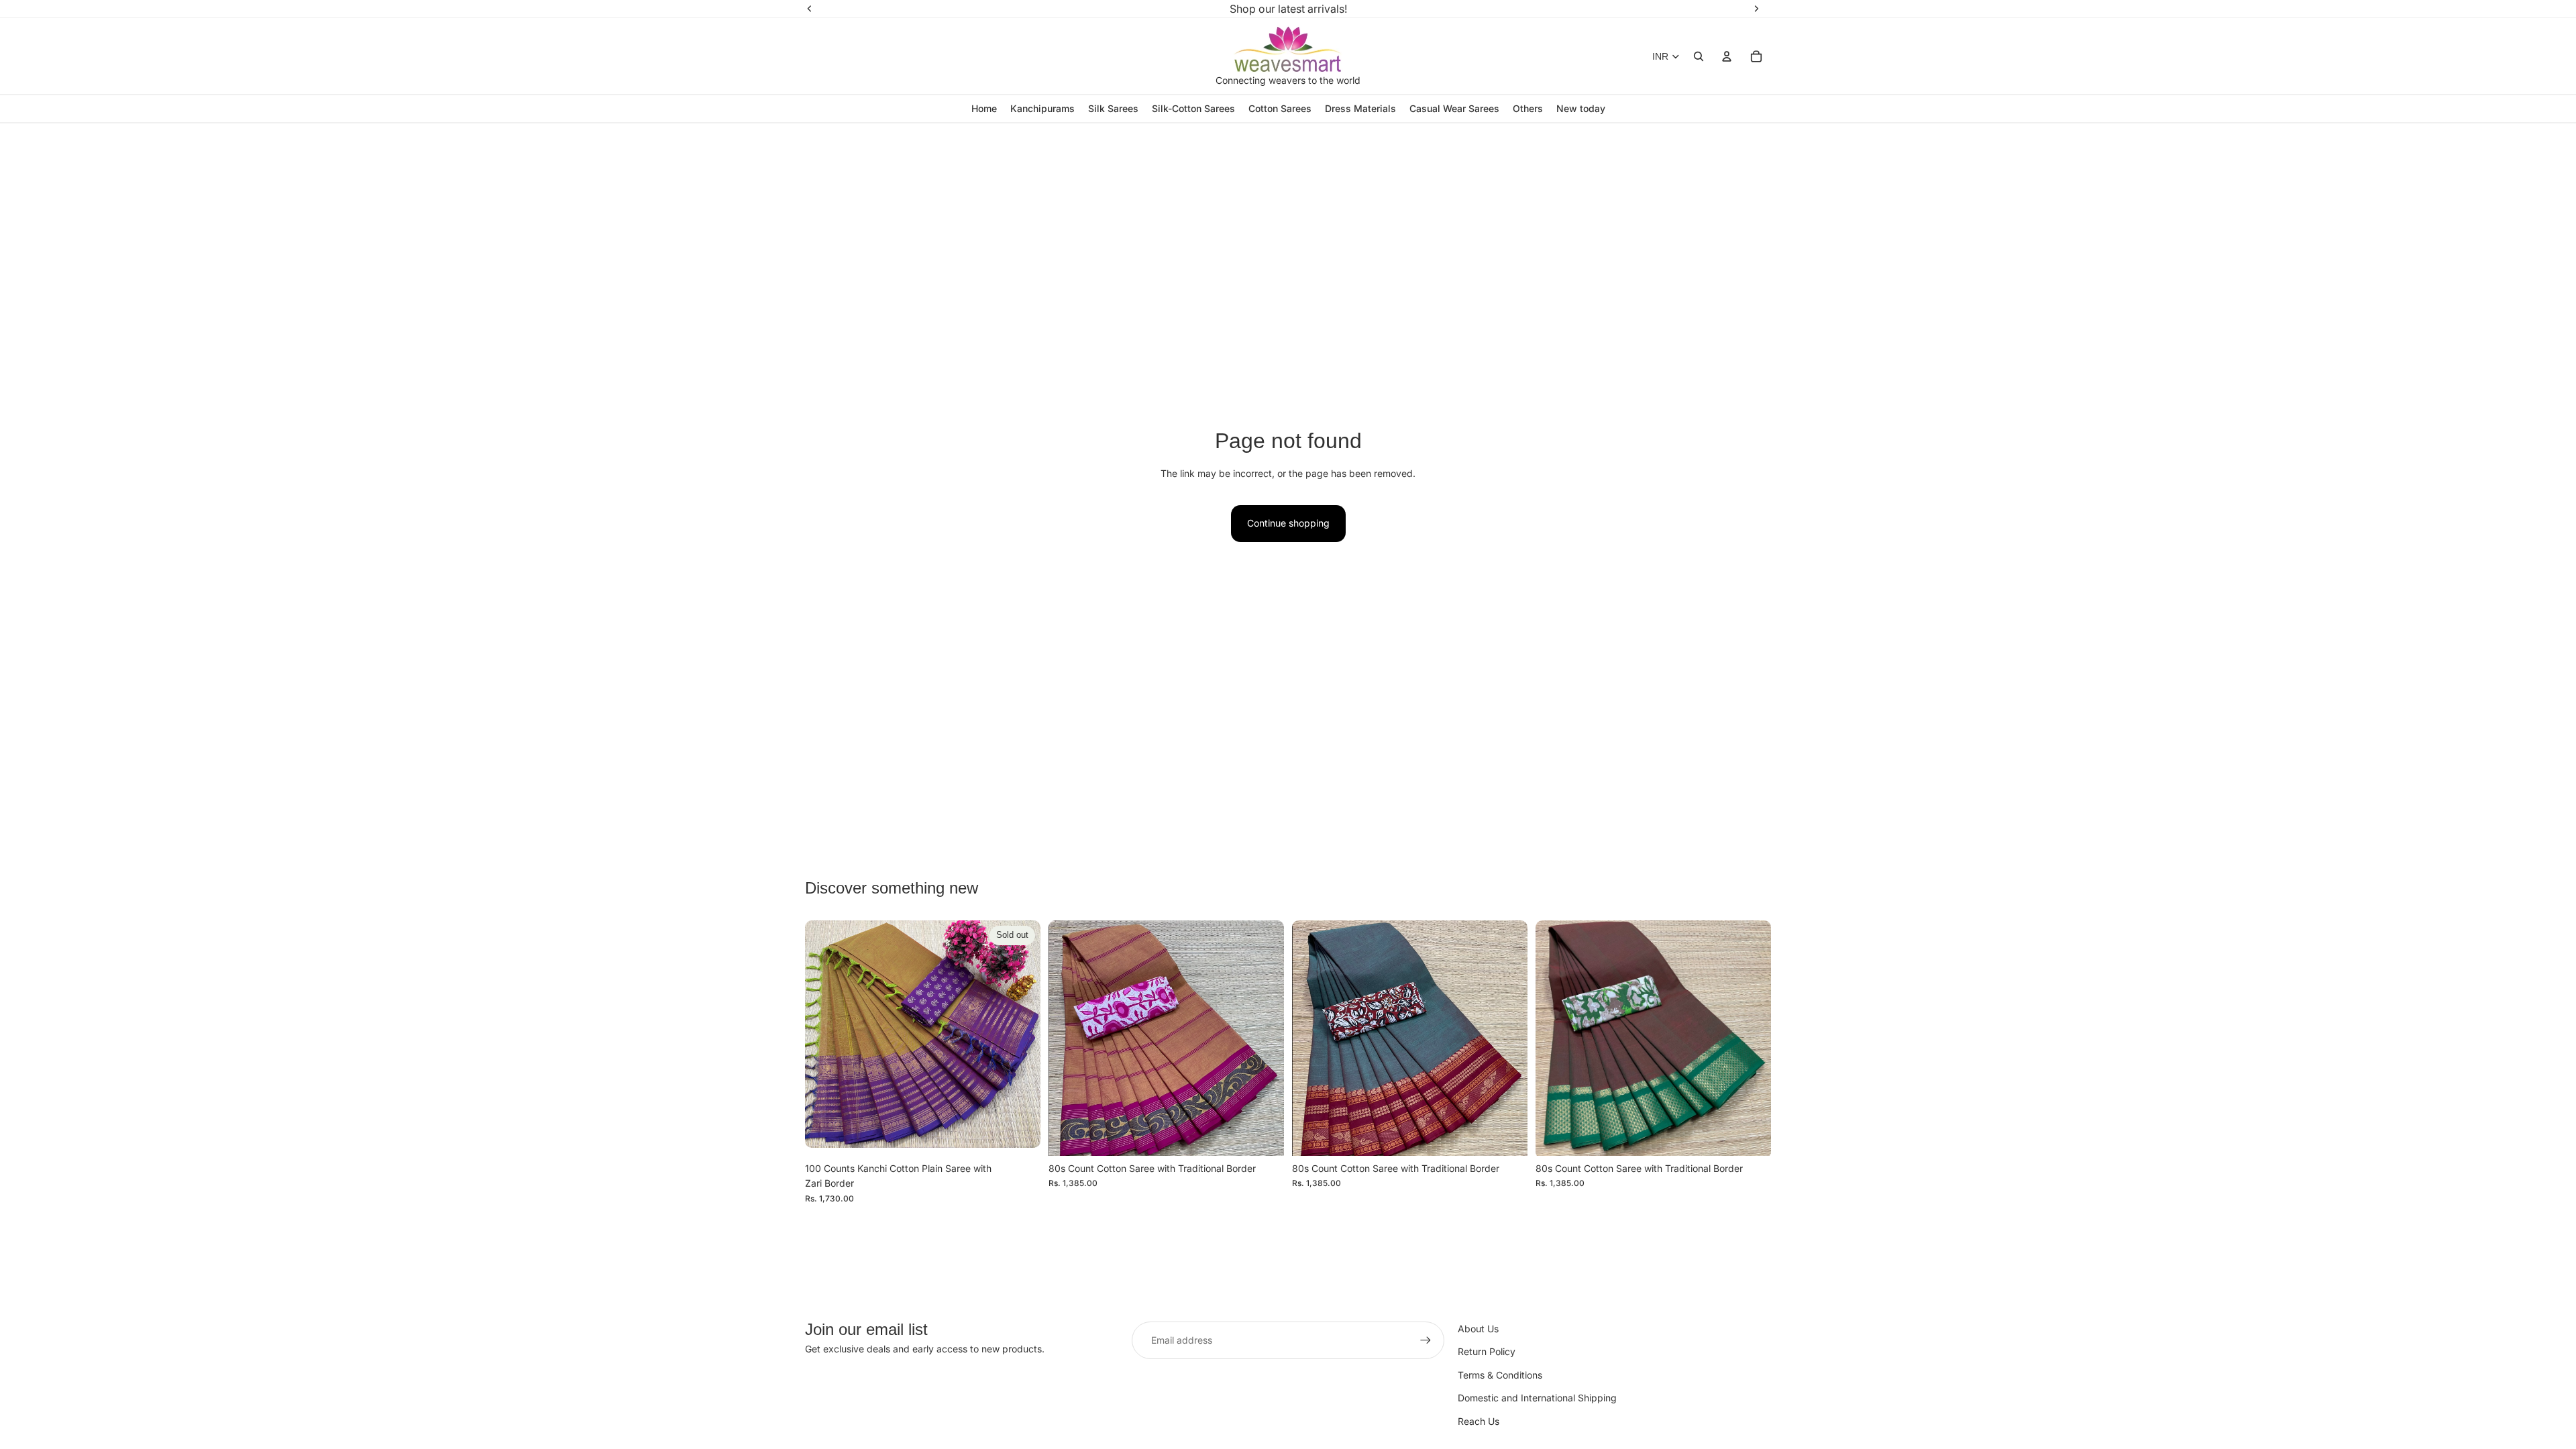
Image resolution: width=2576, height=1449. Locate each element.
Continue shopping (1288, 523)
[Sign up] (1426, 1340)
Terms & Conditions (1500, 1375)
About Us (1478, 1329)
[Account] (1727, 56)
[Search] (1699, 56)
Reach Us (1479, 1421)
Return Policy (1487, 1351)
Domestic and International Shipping (1537, 1398)
